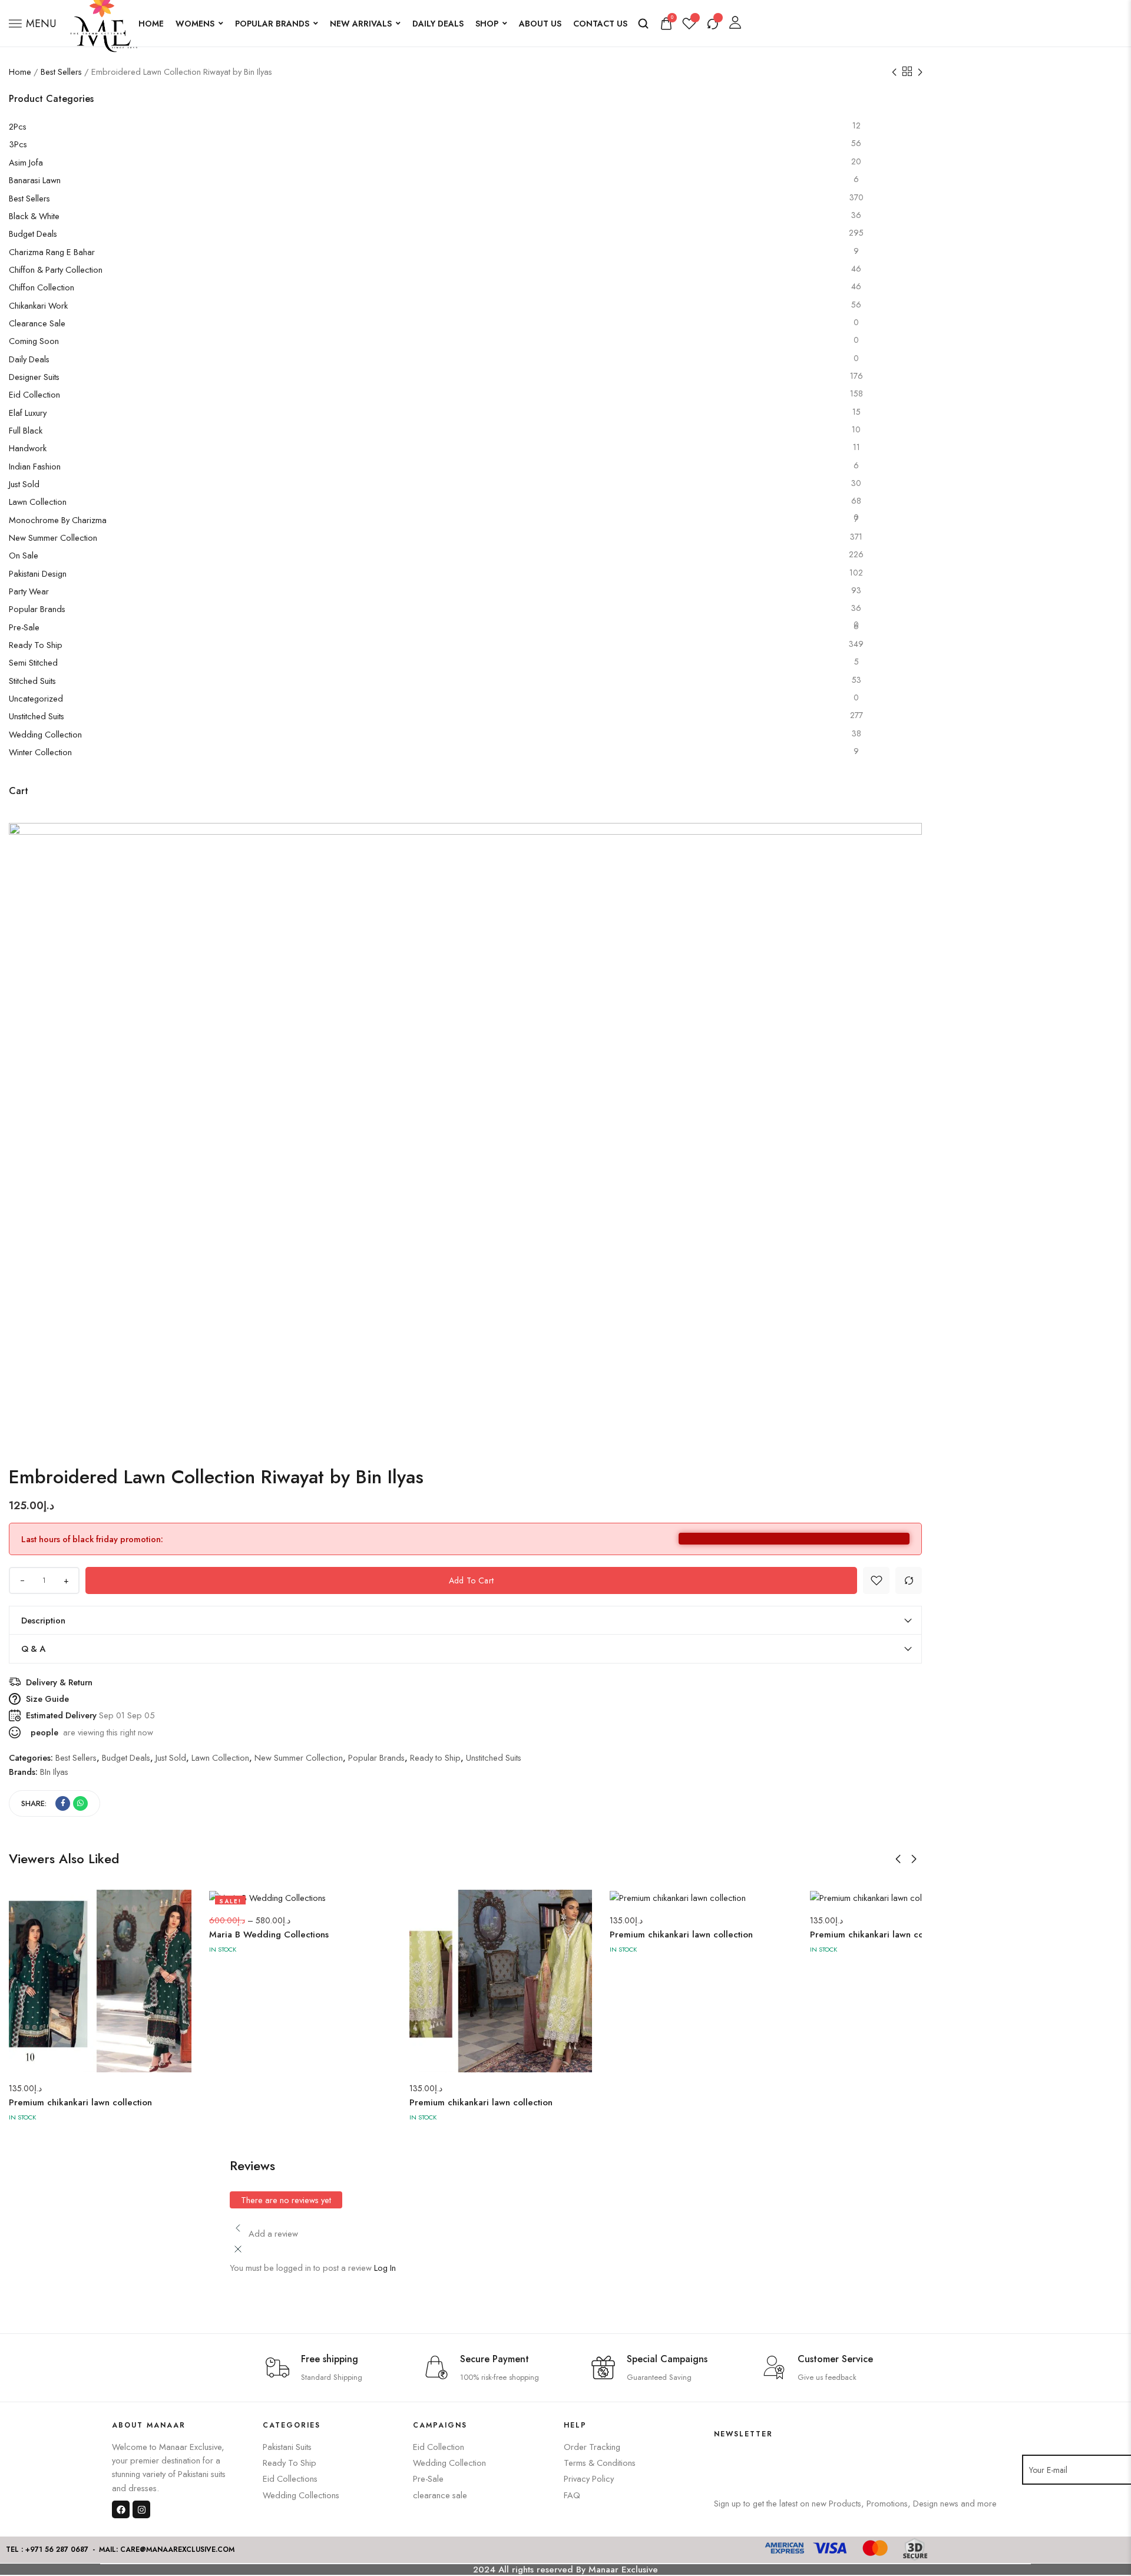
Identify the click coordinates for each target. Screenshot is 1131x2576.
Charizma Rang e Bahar (52, 252)
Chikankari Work (38, 305)
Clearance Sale (37, 323)
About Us (540, 24)
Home (151, 24)
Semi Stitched (33, 662)
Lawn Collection (38, 502)
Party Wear (29, 591)
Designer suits (34, 377)
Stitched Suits (32, 681)
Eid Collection (34, 394)
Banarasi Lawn (35, 180)
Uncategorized (36, 698)
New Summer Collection (53, 538)
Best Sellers (61, 72)
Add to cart (471, 1580)
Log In (385, 2268)
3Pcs (18, 144)
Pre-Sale (24, 627)
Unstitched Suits (37, 716)
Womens (195, 24)
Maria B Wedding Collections (269, 1935)
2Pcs (18, 126)
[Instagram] (141, 2509)
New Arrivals (361, 24)
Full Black (26, 430)
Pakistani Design (38, 573)
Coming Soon (34, 341)
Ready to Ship (36, 645)
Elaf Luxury (28, 413)
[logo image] (103, 22)
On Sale (24, 555)
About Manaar (149, 2425)
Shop (487, 24)
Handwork (28, 448)
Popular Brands (272, 24)
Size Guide (47, 1699)
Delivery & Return (59, 1682)
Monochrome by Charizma (58, 520)
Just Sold (24, 484)
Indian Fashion (35, 466)
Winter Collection (40, 752)
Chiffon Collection (42, 287)
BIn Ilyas (54, 1772)
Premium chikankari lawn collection (80, 2102)
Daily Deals (438, 24)
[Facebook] (121, 2509)
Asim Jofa (26, 162)
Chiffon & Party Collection (56, 269)
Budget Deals (33, 234)
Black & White (34, 216)
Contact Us (600, 24)
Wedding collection (45, 734)
